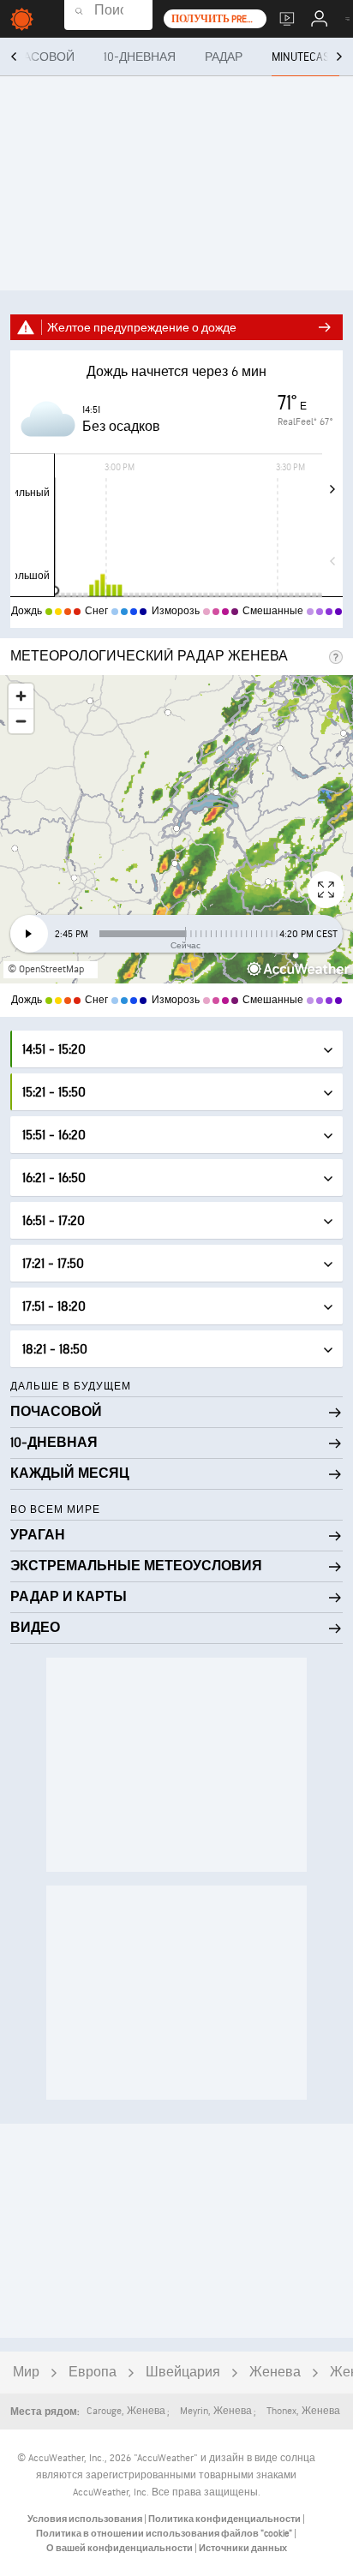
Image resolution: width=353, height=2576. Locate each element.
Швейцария (183, 2373)
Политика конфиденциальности (225, 2519)
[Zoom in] (21, 696)
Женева (275, 2373)
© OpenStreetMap (46, 969)
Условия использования (86, 2519)
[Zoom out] (21, 721)
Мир (26, 2373)
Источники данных (243, 2548)
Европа (93, 2373)
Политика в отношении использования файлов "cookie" (165, 2534)
